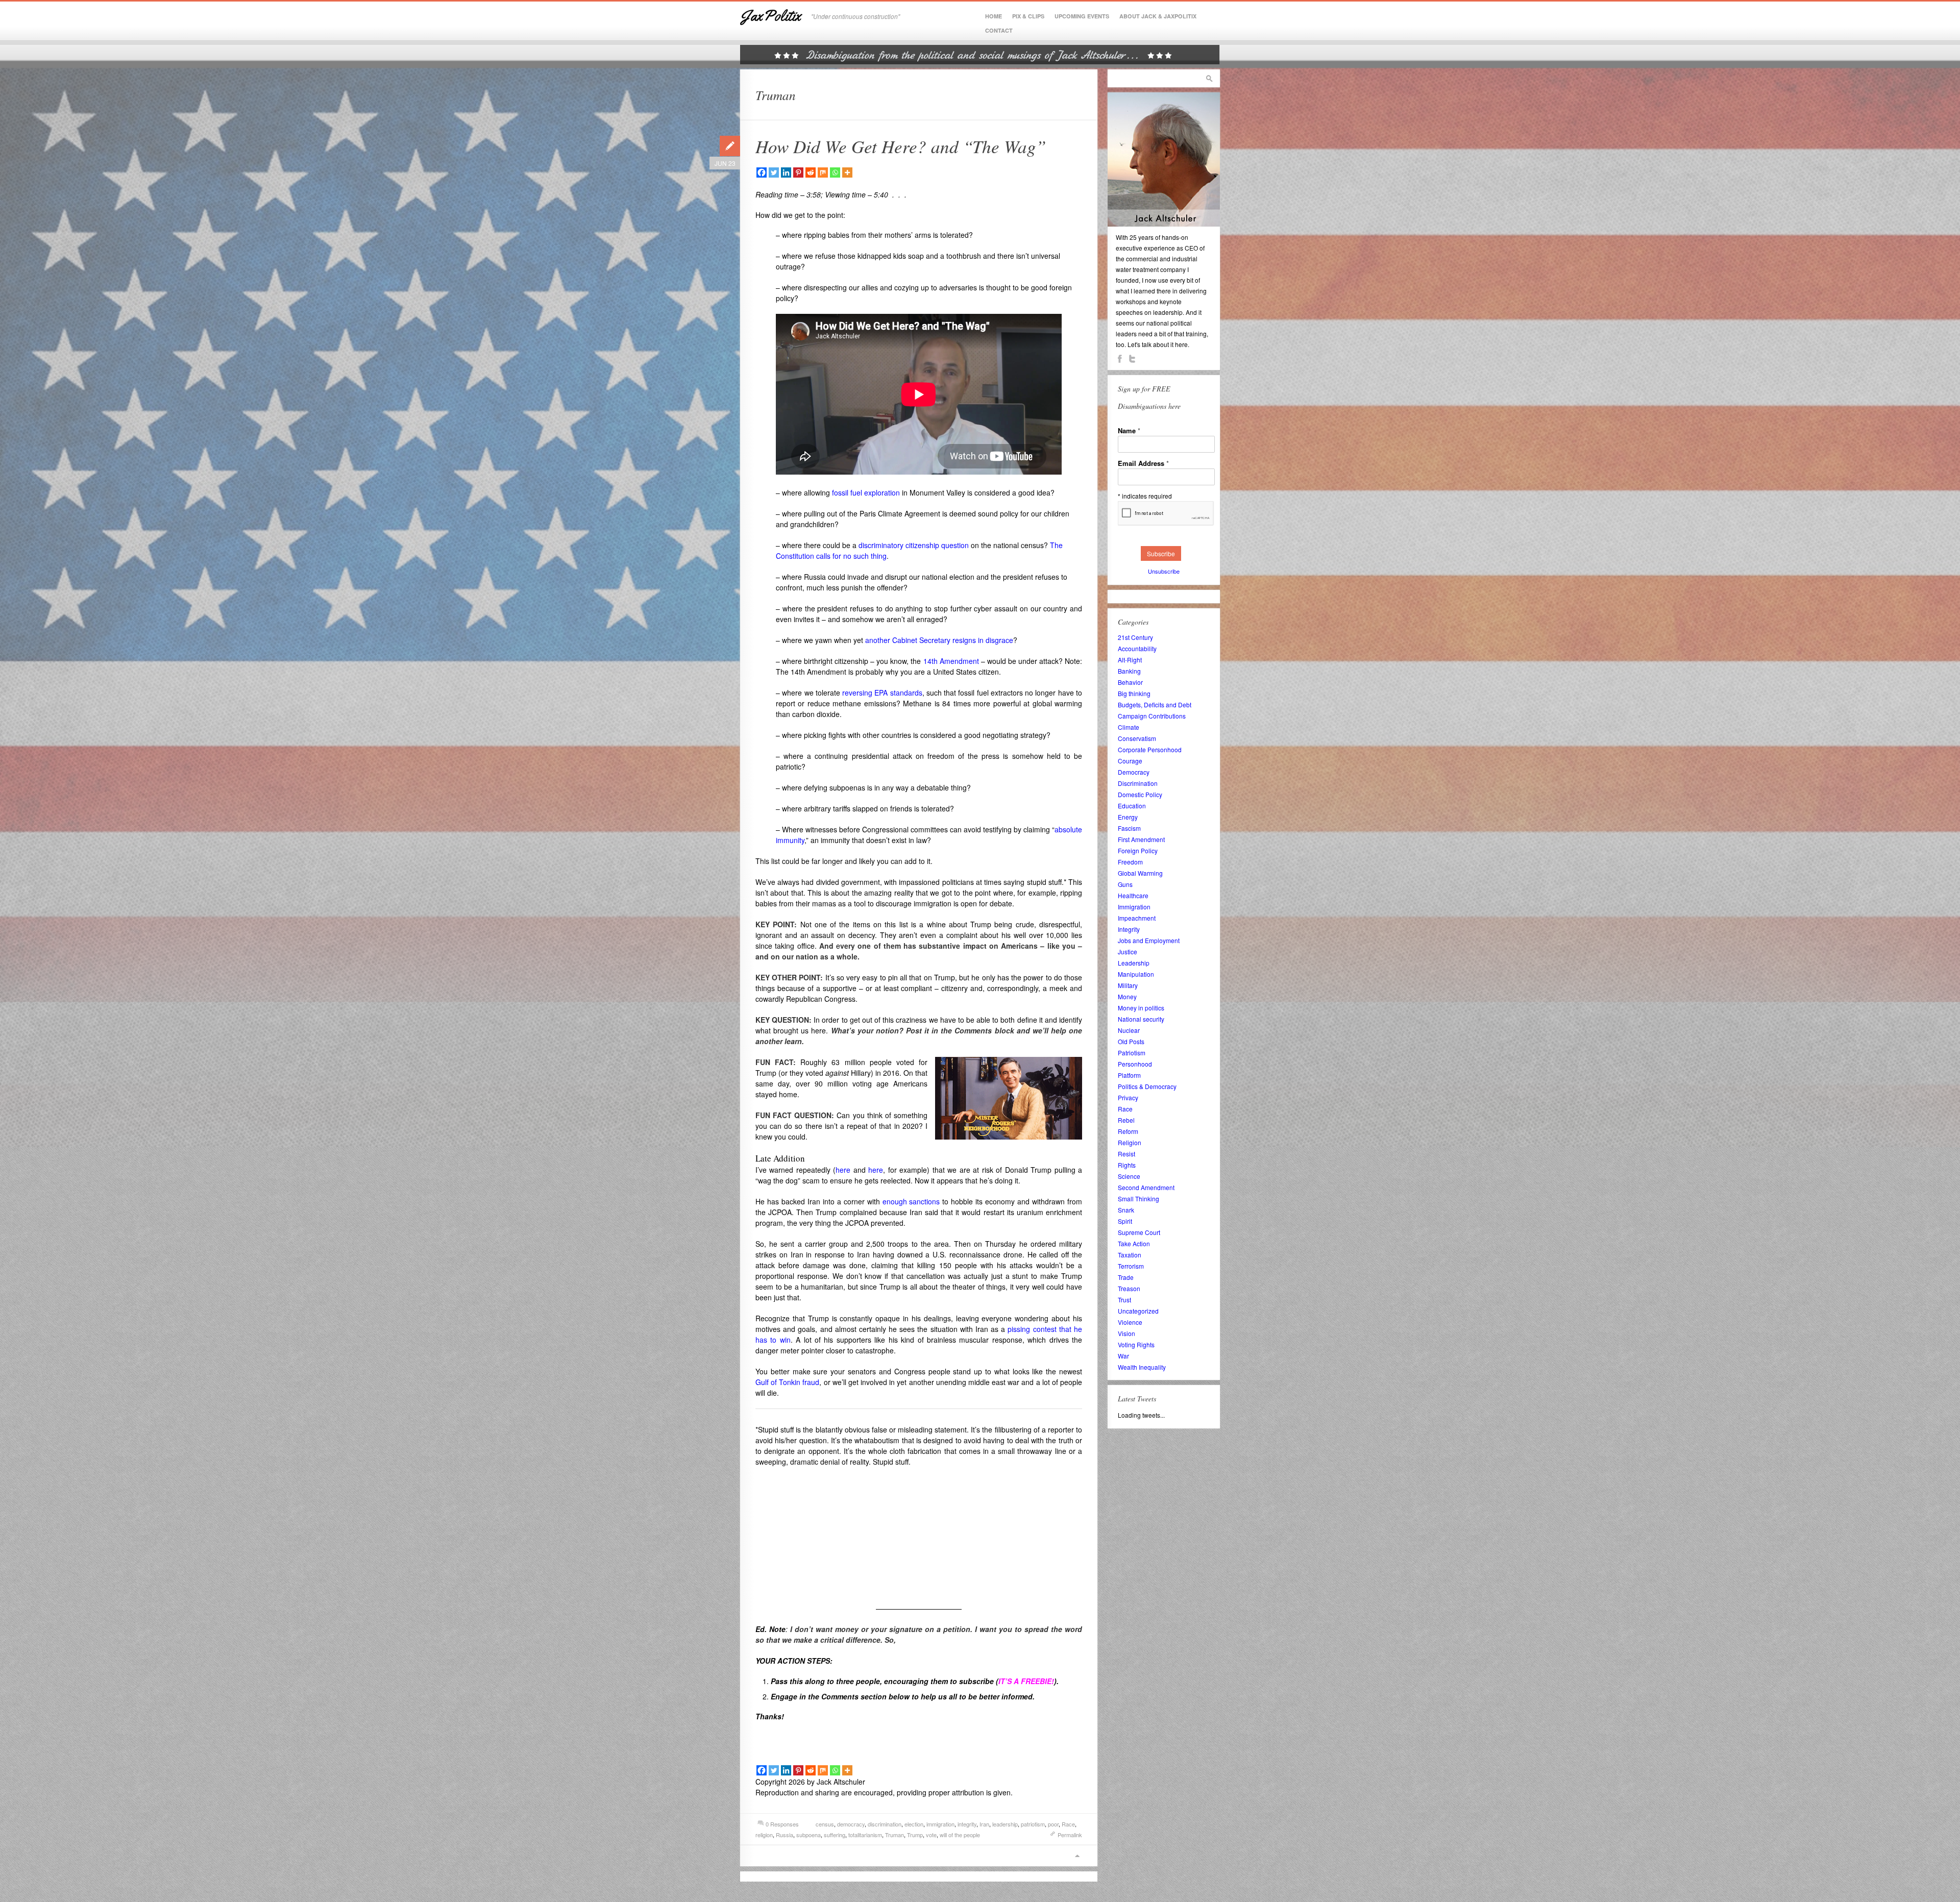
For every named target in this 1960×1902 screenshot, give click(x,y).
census (825, 1824)
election (914, 1824)
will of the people (960, 1835)
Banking (1129, 671)
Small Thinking (1138, 1199)
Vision (1126, 1333)
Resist (1126, 1154)
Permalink (1070, 1835)
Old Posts (1131, 1041)
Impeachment (1137, 918)
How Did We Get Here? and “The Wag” (901, 146)
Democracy (1134, 772)
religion (764, 1835)
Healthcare (1133, 895)
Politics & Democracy (1147, 1086)
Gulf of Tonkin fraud (787, 1382)
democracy (851, 1824)
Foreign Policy (1138, 850)
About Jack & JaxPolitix (1158, 16)
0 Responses (782, 1824)
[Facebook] (762, 172)
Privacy (1128, 1097)
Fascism (1129, 828)
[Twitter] (774, 172)
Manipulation (1136, 974)
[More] (847, 172)
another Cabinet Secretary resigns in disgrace (939, 640)
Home (994, 16)
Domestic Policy (1140, 794)
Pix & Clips (1028, 16)
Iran (984, 1824)
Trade (1126, 1277)
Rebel (1126, 1120)
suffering (835, 1835)
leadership (1005, 1824)
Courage (1130, 761)
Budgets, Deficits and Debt (1155, 705)
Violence (1130, 1322)
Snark (1126, 1210)
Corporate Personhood (1150, 749)
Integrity (1129, 929)
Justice (1128, 952)
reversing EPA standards (882, 693)
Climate (1129, 727)
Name (1129, 430)
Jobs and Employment (1149, 940)
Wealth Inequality (1142, 1367)
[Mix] (823, 172)
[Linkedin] (786, 172)
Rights (1127, 1165)
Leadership (1134, 963)
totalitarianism (865, 1835)
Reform (1128, 1131)
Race (1068, 1824)
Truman (895, 1835)
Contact (999, 30)
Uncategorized (1138, 1311)
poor (1053, 1824)
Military (1128, 985)
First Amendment (1141, 839)
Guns (1125, 884)
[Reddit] (811, 172)
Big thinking (1134, 693)
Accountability (1137, 648)
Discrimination (1138, 783)
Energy (1128, 817)
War (1123, 1356)
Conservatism (1137, 738)
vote (931, 1835)
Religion (1130, 1142)
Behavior (1130, 682)
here (843, 1170)
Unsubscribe (1164, 571)
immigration (940, 1824)
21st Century (1135, 637)
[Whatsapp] (835, 172)
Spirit (1125, 1221)
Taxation (1130, 1255)
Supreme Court (1139, 1232)
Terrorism (1131, 1266)
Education (1132, 806)
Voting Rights (1136, 1344)
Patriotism (1132, 1053)
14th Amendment (951, 661)
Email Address (1143, 463)
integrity (967, 1824)
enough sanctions (911, 1201)
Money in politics (1141, 1008)
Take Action (1134, 1243)
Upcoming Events (1082, 16)
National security (1141, 1019)
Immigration (1134, 907)
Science (1129, 1176)
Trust (1124, 1300)
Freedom (1130, 862)
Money (1127, 996)
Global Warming (1140, 873)
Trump (915, 1835)
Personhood (1135, 1064)
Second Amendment (1146, 1187)
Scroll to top (1077, 1856)
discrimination (885, 1824)
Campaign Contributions (1152, 716)
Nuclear (1129, 1030)
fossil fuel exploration (866, 492)
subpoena (808, 1835)
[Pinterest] (798, 172)
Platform (1129, 1075)
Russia (785, 1835)
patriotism (1033, 1824)
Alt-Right (1130, 660)
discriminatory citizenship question (914, 545)
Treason (1129, 1288)
